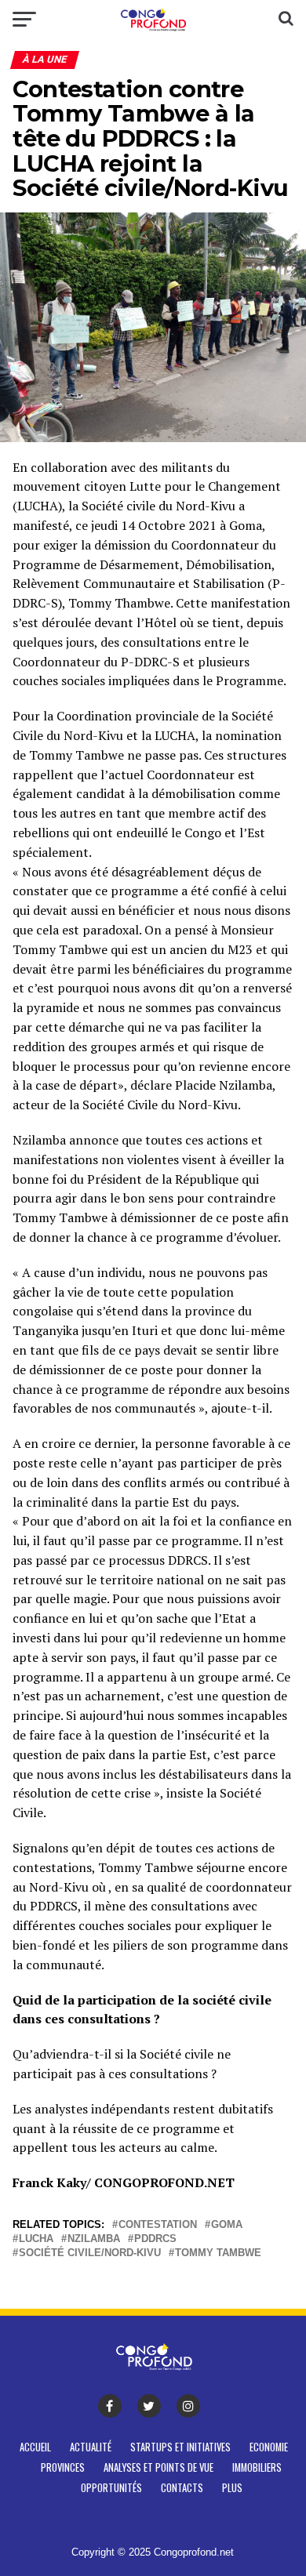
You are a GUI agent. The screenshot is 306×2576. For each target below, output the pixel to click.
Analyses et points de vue (158, 2467)
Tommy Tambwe (218, 2253)
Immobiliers (257, 2467)
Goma (227, 2225)
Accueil (35, 2447)
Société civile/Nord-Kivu (90, 2253)
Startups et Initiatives (180, 2447)
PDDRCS (155, 2239)
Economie (269, 2447)
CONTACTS (182, 2488)
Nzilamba (94, 2239)
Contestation (158, 2225)
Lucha (36, 2239)
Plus (232, 2488)
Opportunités (111, 2488)
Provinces (63, 2467)
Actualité (91, 2447)
